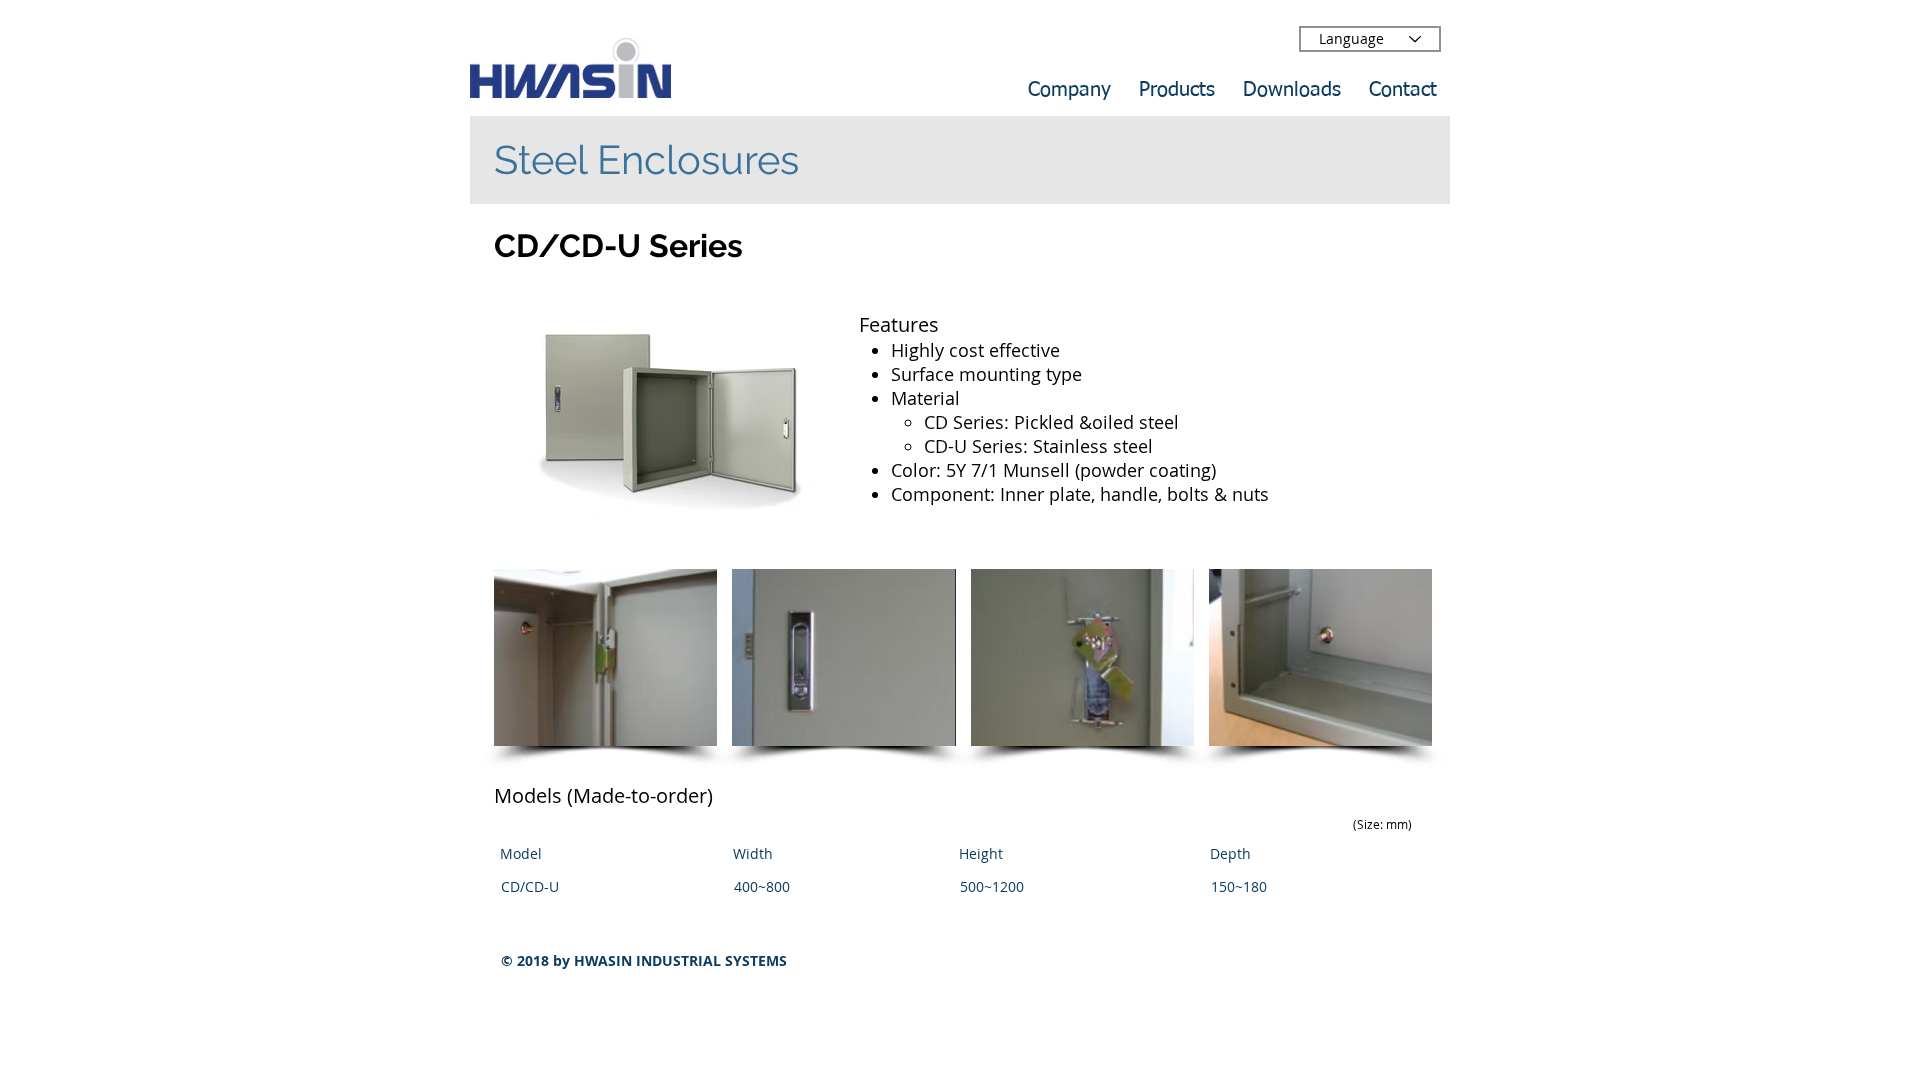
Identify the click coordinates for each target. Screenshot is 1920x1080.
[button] (605, 657)
